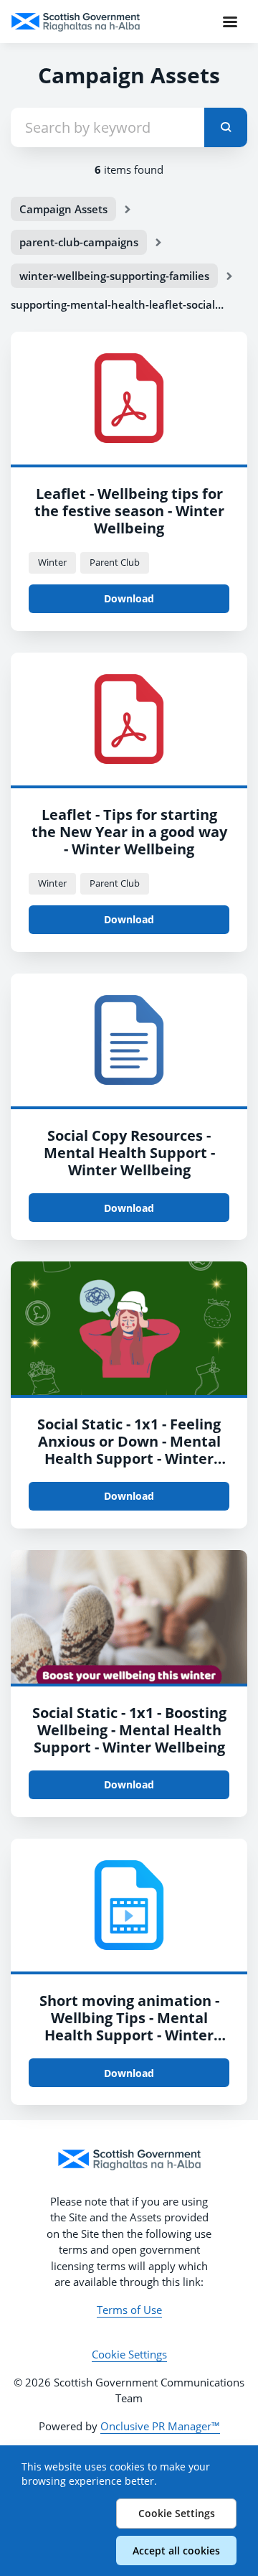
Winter (52, 562)
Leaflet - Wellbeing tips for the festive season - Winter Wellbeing (129, 511)
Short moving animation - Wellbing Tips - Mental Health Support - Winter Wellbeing (129, 2026)
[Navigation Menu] (230, 22)
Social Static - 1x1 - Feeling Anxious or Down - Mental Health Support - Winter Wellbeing (129, 1450)
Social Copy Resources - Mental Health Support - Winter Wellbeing (129, 1153)
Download (129, 598)
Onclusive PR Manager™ (160, 2426)
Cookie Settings (129, 2354)
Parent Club (115, 562)
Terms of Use (129, 2310)
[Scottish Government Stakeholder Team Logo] (129, 2160)
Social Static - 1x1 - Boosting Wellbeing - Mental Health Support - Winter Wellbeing (129, 1730)
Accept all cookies (176, 2551)
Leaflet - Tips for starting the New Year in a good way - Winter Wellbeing (129, 832)
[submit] (226, 127)
